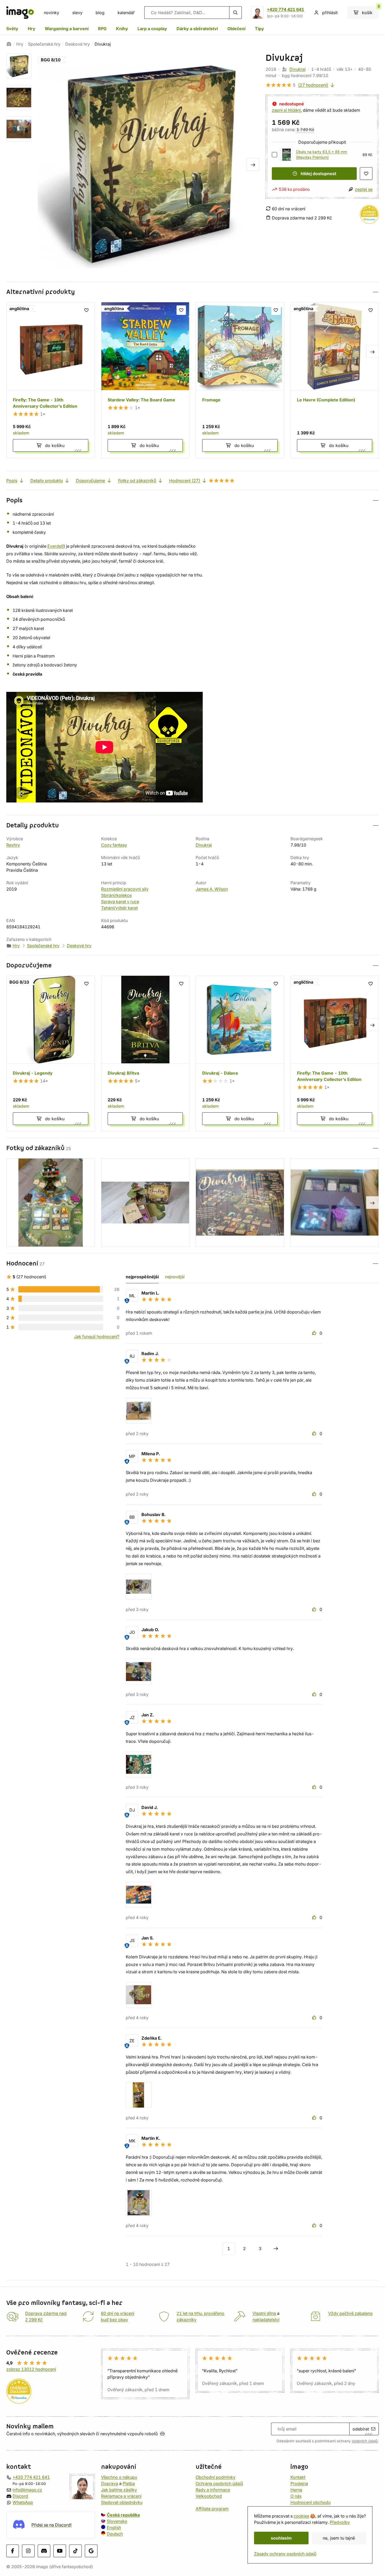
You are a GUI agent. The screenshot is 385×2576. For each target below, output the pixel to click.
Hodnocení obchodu (310, 2502)
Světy (12, 29)
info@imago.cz (27, 2490)
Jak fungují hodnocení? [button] (97, 1336)
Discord (20, 2496)
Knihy (122, 29)
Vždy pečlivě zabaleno (350, 2313)
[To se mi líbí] (315, 1333)
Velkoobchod (209, 2496)
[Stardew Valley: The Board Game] (145, 380)
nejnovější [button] (175, 1277)
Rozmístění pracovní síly (125, 889)
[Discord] (44, 2551)
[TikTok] (75, 2551)
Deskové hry (78, 44)
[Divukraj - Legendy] (51, 1054)
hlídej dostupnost (318, 174)
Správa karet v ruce (120, 902)
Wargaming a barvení (67, 29)
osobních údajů (365, 2441)
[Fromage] (240, 380)
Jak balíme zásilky (119, 2490)
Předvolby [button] (340, 2522)
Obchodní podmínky (216, 2477)
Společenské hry (44, 44)
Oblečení (236, 29)
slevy (77, 13)
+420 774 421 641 (285, 9)
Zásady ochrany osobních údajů (285, 2554)
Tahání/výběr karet (119, 908)
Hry (32, 29)
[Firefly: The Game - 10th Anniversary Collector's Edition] (51, 380)
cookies (301, 2516)
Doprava (110, 2483)
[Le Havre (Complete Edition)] (335, 380)
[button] (192, 292)
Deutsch (115, 2534)
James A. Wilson (212, 889)
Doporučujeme (90, 481)
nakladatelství (266, 2320)
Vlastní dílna (264, 2313)
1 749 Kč (305, 130)
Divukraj (298, 69)
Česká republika (123, 2515)
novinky (51, 13)
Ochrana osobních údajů (219, 2483)
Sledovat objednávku (122, 2502)
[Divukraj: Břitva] (145, 1054)
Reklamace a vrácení (121, 2496)
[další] (276, 2249)
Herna (296, 2490)
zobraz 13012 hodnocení (31, 2369)
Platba (129, 2483)
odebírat (361, 2429)
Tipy (259, 29)
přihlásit (330, 13)
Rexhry (13, 845)
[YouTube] (60, 2551)
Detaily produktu (47, 481)
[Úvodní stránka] (9, 44)
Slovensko (117, 2521)
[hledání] (235, 13)
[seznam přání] (366, 174)
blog (100, 13)
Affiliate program (212, 2509)
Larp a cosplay (152, 29)
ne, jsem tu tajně (339, 2538)
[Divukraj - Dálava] (240, 1054)
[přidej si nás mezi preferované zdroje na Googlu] (91, 2551)
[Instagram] (28, 2551)
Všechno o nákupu (119, 2477)
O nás (296, 2496)
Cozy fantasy (114, 845)
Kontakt (298, 2477)
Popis (12, 481)
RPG (102, 29)
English (114, 2528)
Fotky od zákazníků (137, 481)
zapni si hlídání (286, 110)
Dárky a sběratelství (197, 29)
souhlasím (281, 2538)
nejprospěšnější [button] (142, 1277)
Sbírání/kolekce (116, 895)
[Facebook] (13, 2551)
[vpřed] (253, 164)
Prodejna (299, 2483)
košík (370, 11)
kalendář (126, 13)
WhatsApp (23, 2502)
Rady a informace (213, 2490)
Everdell (55, 546)
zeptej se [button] (364, 189)
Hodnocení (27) (185, 481)
